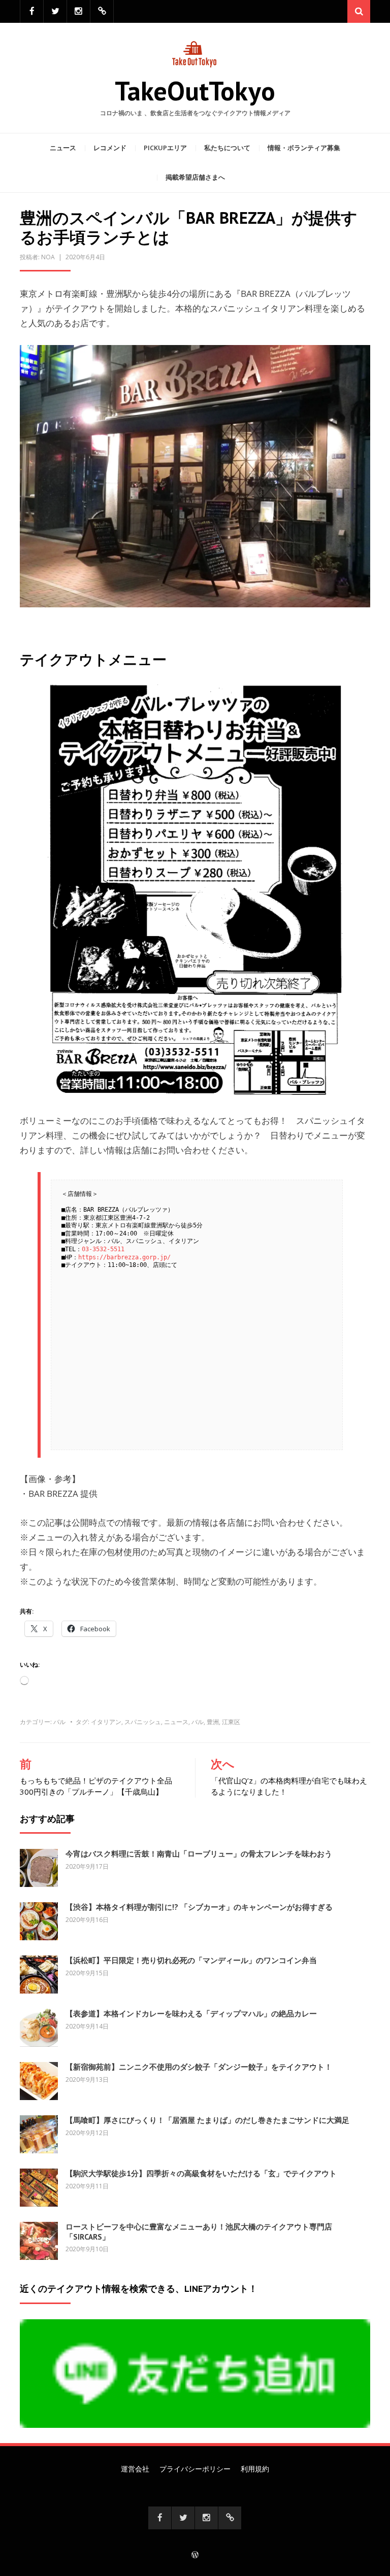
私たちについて (227, 148)
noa (48, 257)
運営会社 (135, 2469)
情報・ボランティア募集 (304, 148)
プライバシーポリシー (195, 2469)
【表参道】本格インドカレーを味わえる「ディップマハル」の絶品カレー (191, 2014)
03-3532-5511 (103, 1249)
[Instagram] (78, 11)
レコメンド (110, 148)
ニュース (63, 148)
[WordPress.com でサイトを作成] (195, 2555)
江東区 (231, 1722)
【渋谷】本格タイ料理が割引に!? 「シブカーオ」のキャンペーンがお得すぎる (199, 1907)
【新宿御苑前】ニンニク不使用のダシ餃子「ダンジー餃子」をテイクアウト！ (199, 2067)
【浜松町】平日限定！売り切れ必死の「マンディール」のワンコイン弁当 (191, 1960)
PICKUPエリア (165, 148)
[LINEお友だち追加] (102, 11)
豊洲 (213, 1722)
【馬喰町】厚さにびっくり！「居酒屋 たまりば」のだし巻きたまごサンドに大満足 (207, 2120)
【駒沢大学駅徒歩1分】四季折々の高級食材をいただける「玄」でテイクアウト (201, 2173)
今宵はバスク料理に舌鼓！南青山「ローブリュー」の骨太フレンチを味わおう (199, 1854)
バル (59, 1722)
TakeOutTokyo (195, 91)
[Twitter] (55, 11)
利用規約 (255, 2469)
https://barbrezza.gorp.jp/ (124, 1257)
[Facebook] (32, 11)
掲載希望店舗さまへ (195, 177)
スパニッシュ (143, 1722)
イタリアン (106, 1722)
